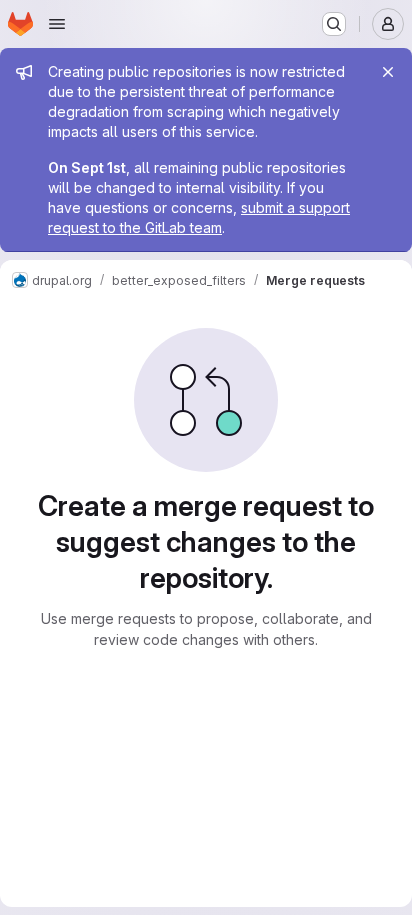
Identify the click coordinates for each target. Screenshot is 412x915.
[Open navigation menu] (57, 24)
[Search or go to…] (334, 24)
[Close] (388, 72)
